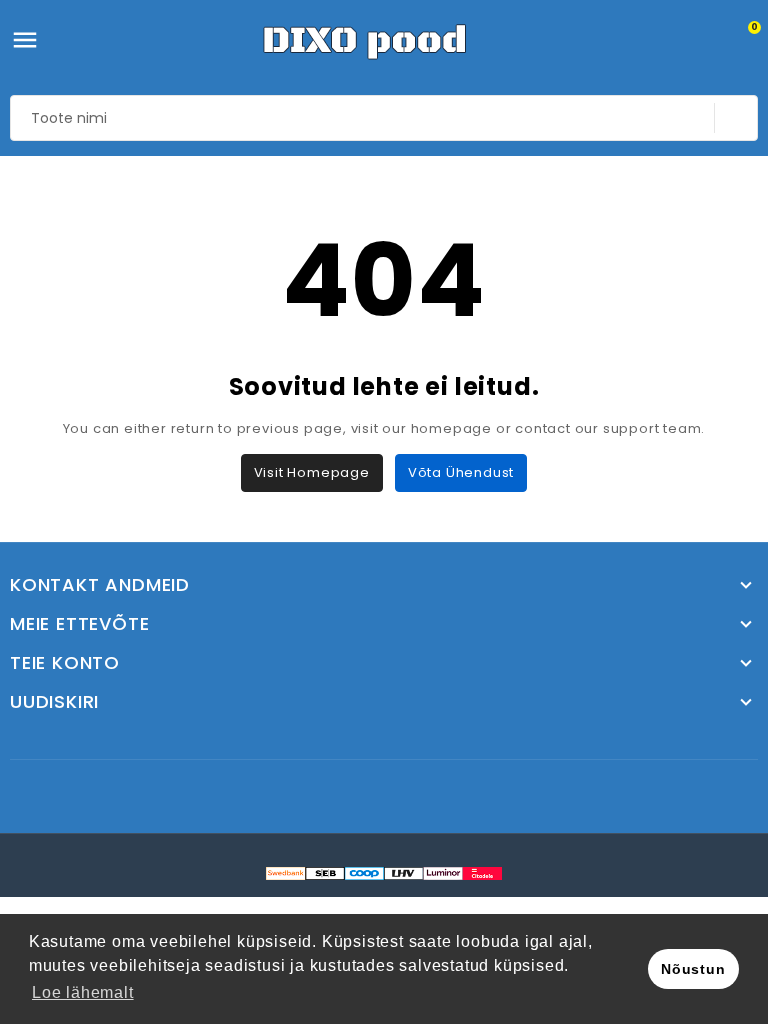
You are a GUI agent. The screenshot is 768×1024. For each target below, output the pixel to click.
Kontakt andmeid (100, 585)
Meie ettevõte (79, 624)
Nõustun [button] (693, 969)
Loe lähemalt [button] (83, 992)
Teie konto (65, 663)
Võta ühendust (461, 472)
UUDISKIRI (54, 702)
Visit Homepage (312, 472)
